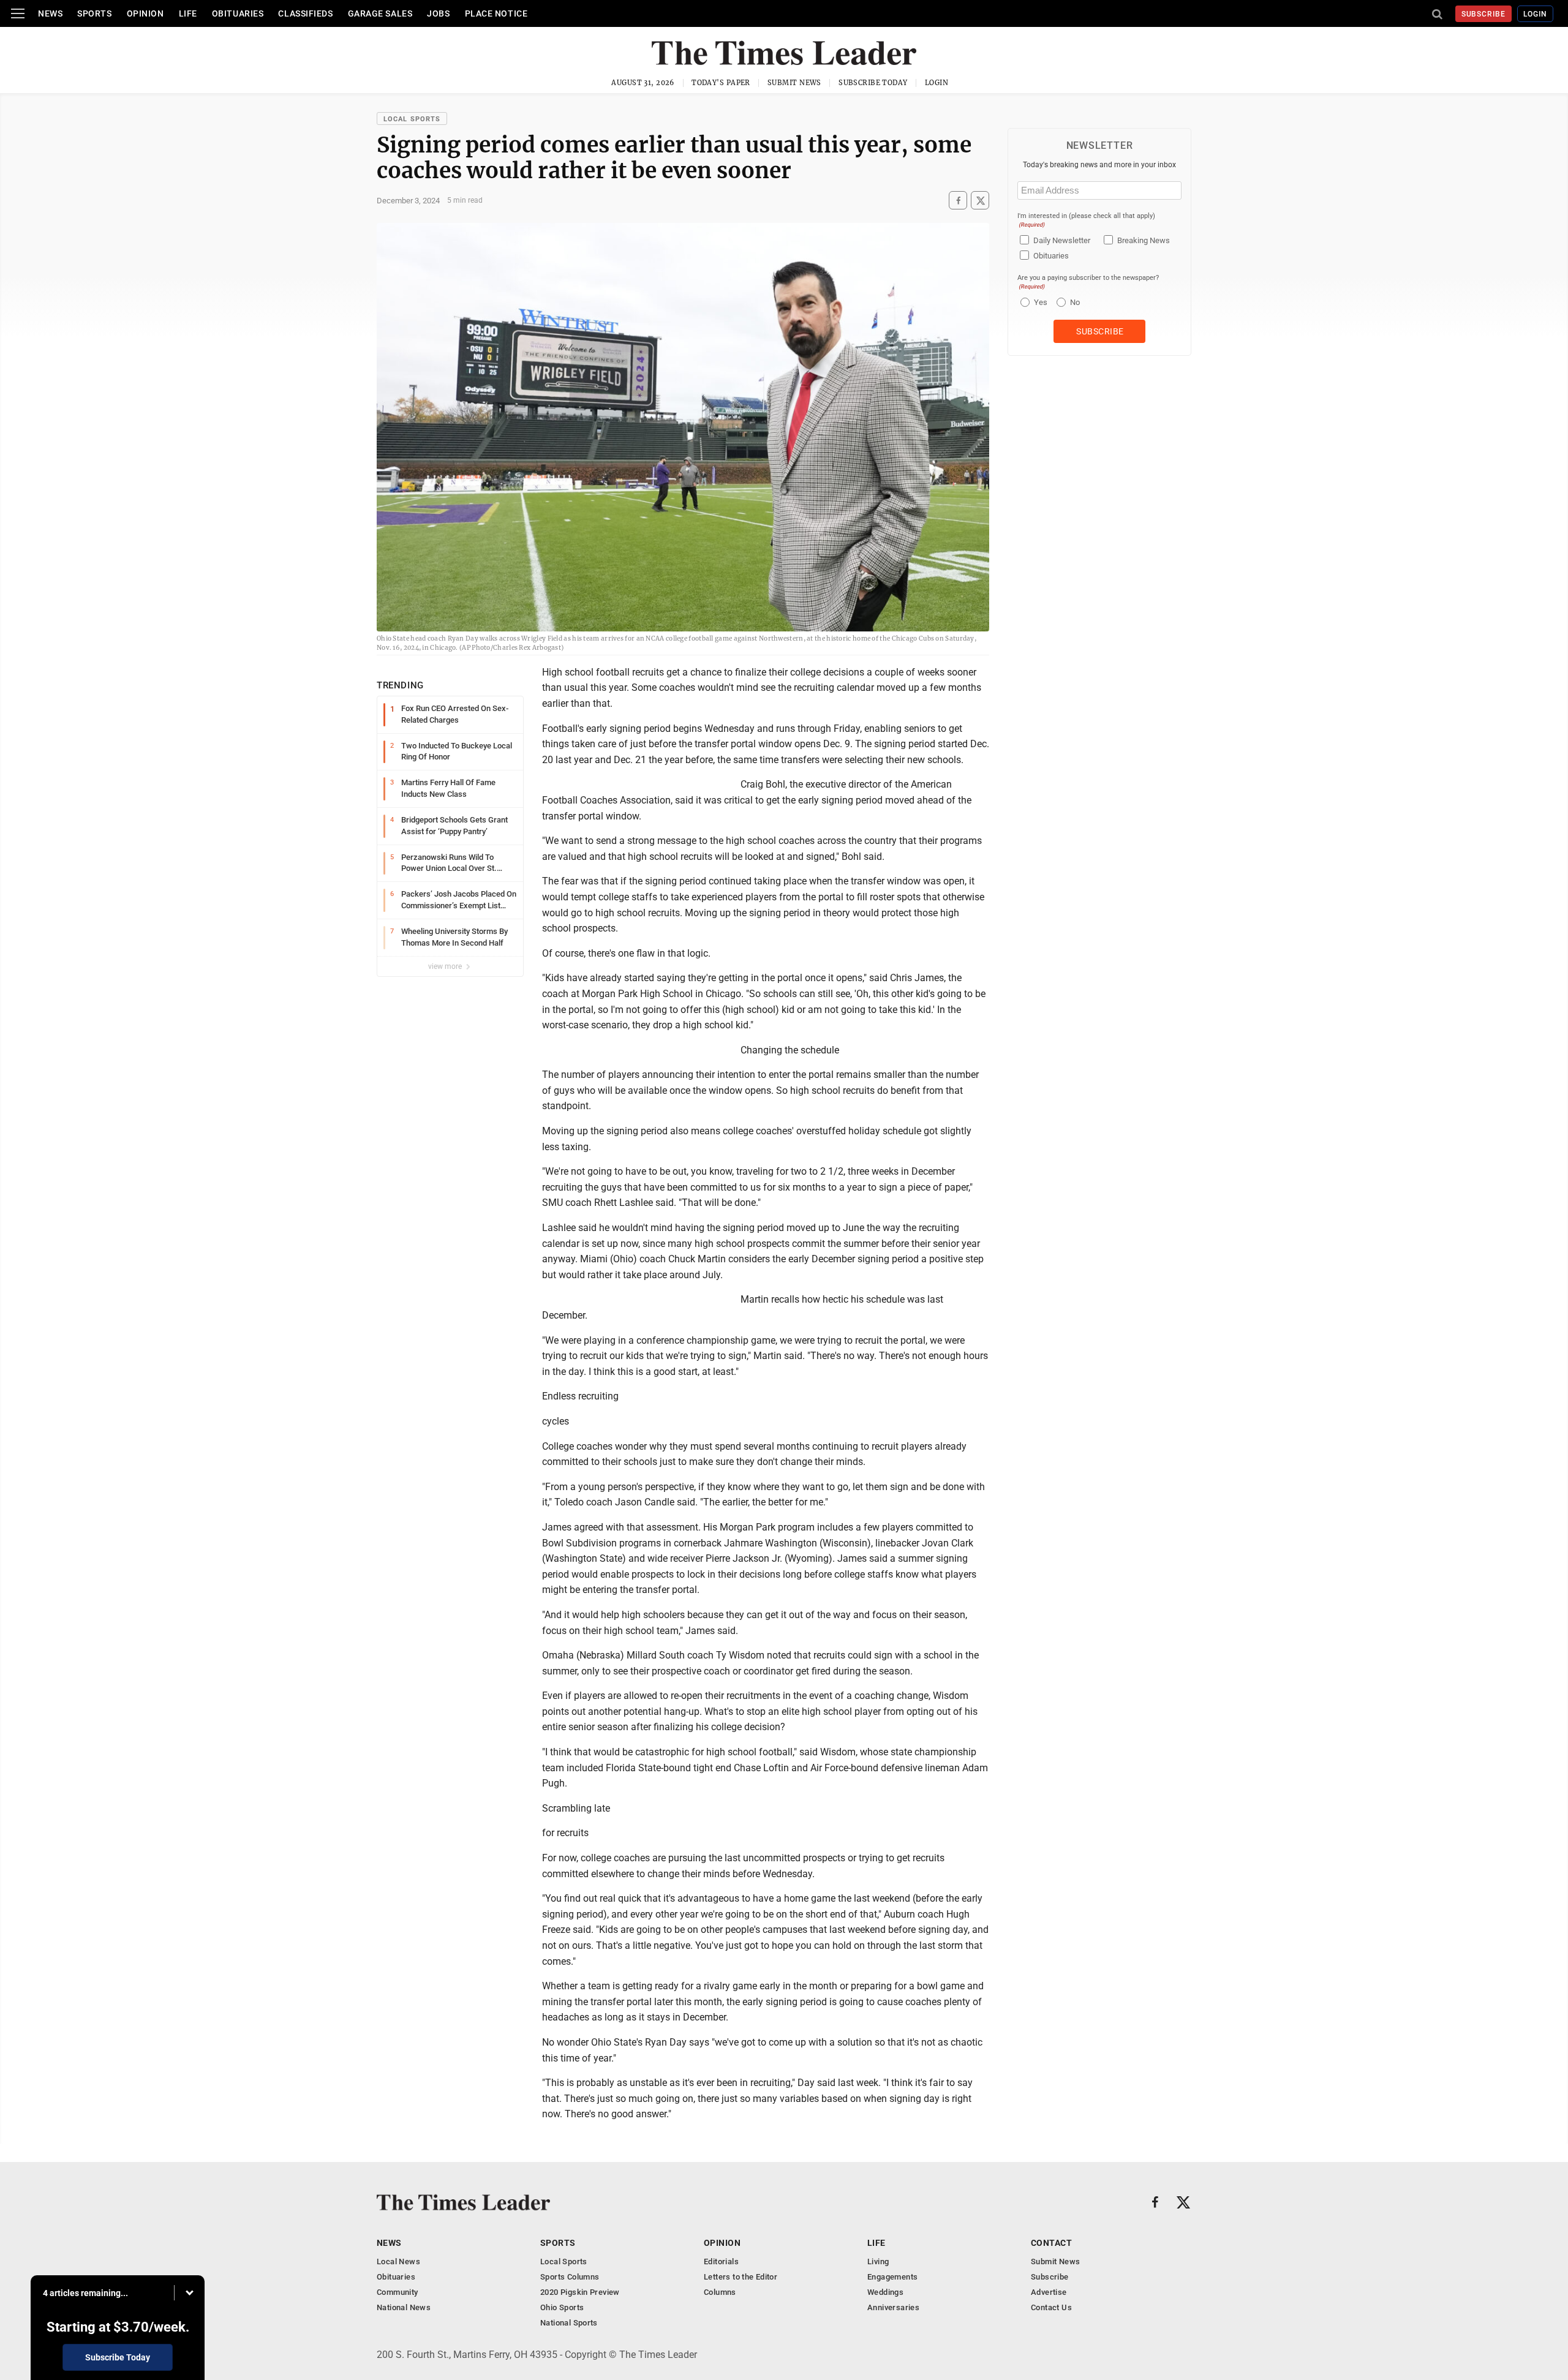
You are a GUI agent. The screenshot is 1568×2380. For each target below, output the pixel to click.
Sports (94, 13)
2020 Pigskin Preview (580, 2292)
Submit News (794, 83)
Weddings (885, 2292)
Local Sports (412, 119)
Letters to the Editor (741, 2277)
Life (188, 13)
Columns (720, 2292)
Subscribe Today (873, 83)
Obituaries (238, 13)
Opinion (145, 13)
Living (878, 2261)
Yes (1039, 302)
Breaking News (1144, 240)
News (50, 13)
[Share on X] (980, 201)
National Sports (569, 2323)
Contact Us (1051, 2307)
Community (398, 2292)
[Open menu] (18, 13)
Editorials (721, 2261)
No (1075, 302)
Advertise (1049, 2292)
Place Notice (496, 13)
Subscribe (1484, 14)
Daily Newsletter (1062, 240)
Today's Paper (721, 83)
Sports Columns (570, 2277)
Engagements (892, 2277)
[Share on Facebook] (958, 201)
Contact (1051, 2243)
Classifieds (305, 13)
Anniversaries (893, 2307)
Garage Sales (380, 13)
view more (446, 966)
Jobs (438, 13)
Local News (398, 2261)
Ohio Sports (562, 2307)
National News (404, 2307)
